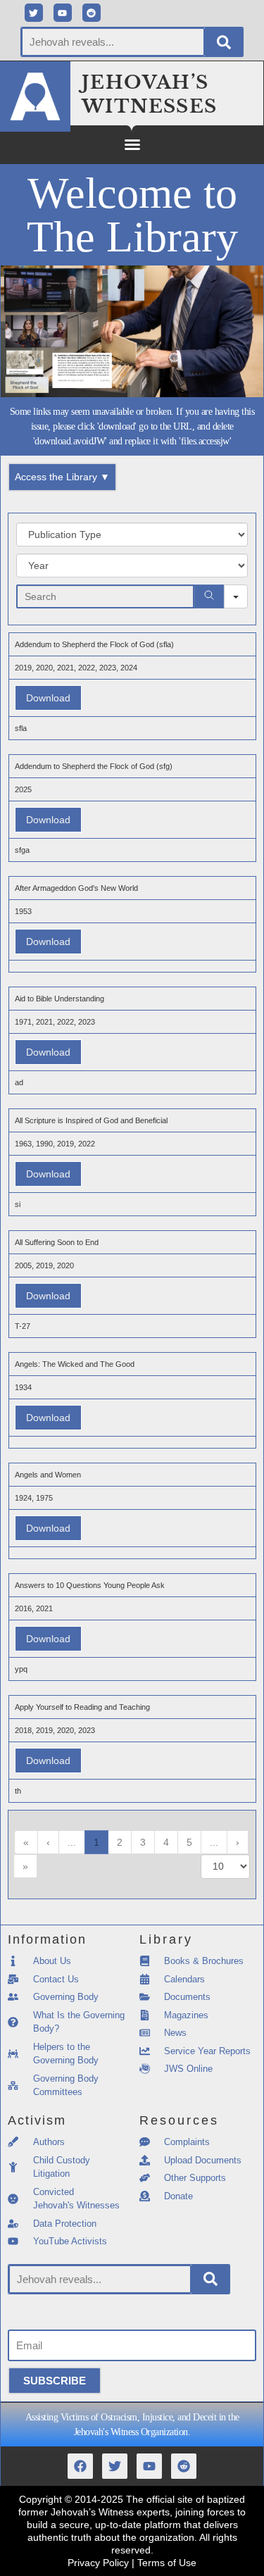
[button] (132, 144)
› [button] (238, 1842)
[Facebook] (80, 2466)
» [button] (25, 1866)
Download (48, 698)
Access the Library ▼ (62, 477)
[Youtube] (63, 13)
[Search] (224, 42)
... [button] (72, 1842)
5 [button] (189, 1842)
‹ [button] (48, 1842)
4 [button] (166, 1842)
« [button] (26, 1842)
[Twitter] (34, 13)
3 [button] (143, 1842)
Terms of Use (167, 2563)
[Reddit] (92, 13)
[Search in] (236, 596)
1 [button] (96, 1842)
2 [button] (120, 1842)
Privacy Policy (98, 2563)
